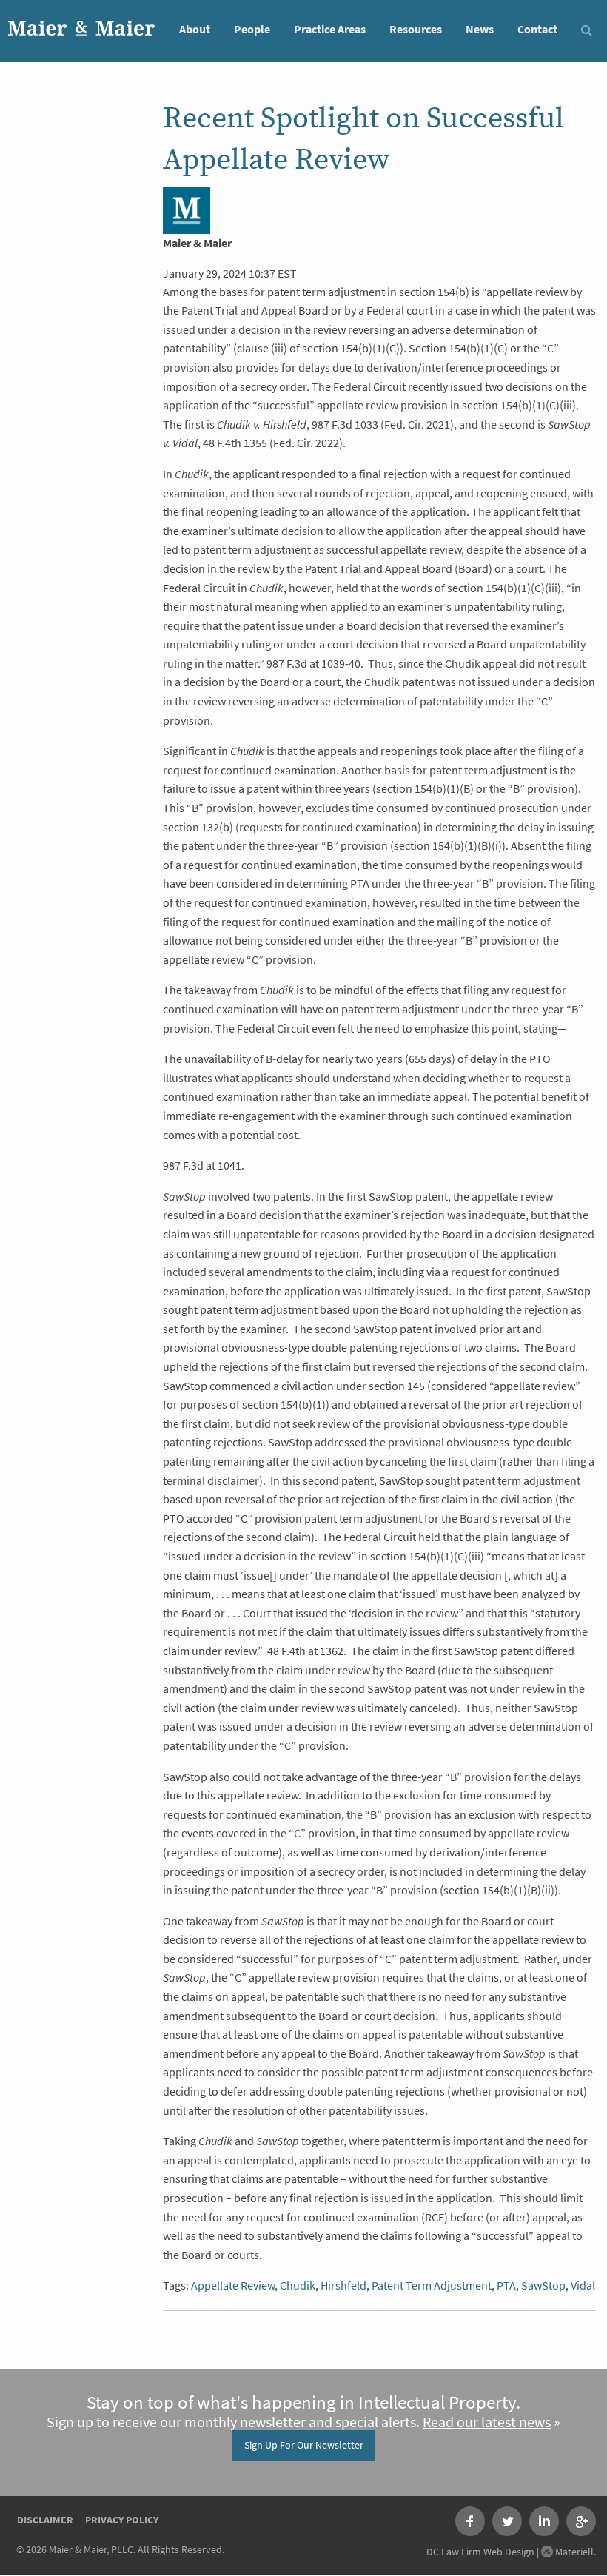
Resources (416, 29)
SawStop (543, 2285)
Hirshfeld (343, 2285)
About (195, 29)
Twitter (507, 2521)
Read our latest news (487, 2422)
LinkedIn (544, 2521)
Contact (537, 29)
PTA (506, 2285)
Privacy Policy (122, 2520)
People (252, 29)
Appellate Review (233, 2285)
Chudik (298, 2285)
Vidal (583, 2285)
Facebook (470, 2521)
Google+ (581, 2521)
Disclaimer (45, 2520)
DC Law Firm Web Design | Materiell (510, 2552)
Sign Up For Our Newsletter (304, 2445)
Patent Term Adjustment (432, 2285)
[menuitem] (195, 28)
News (480, 29)
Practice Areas (330, 29)
